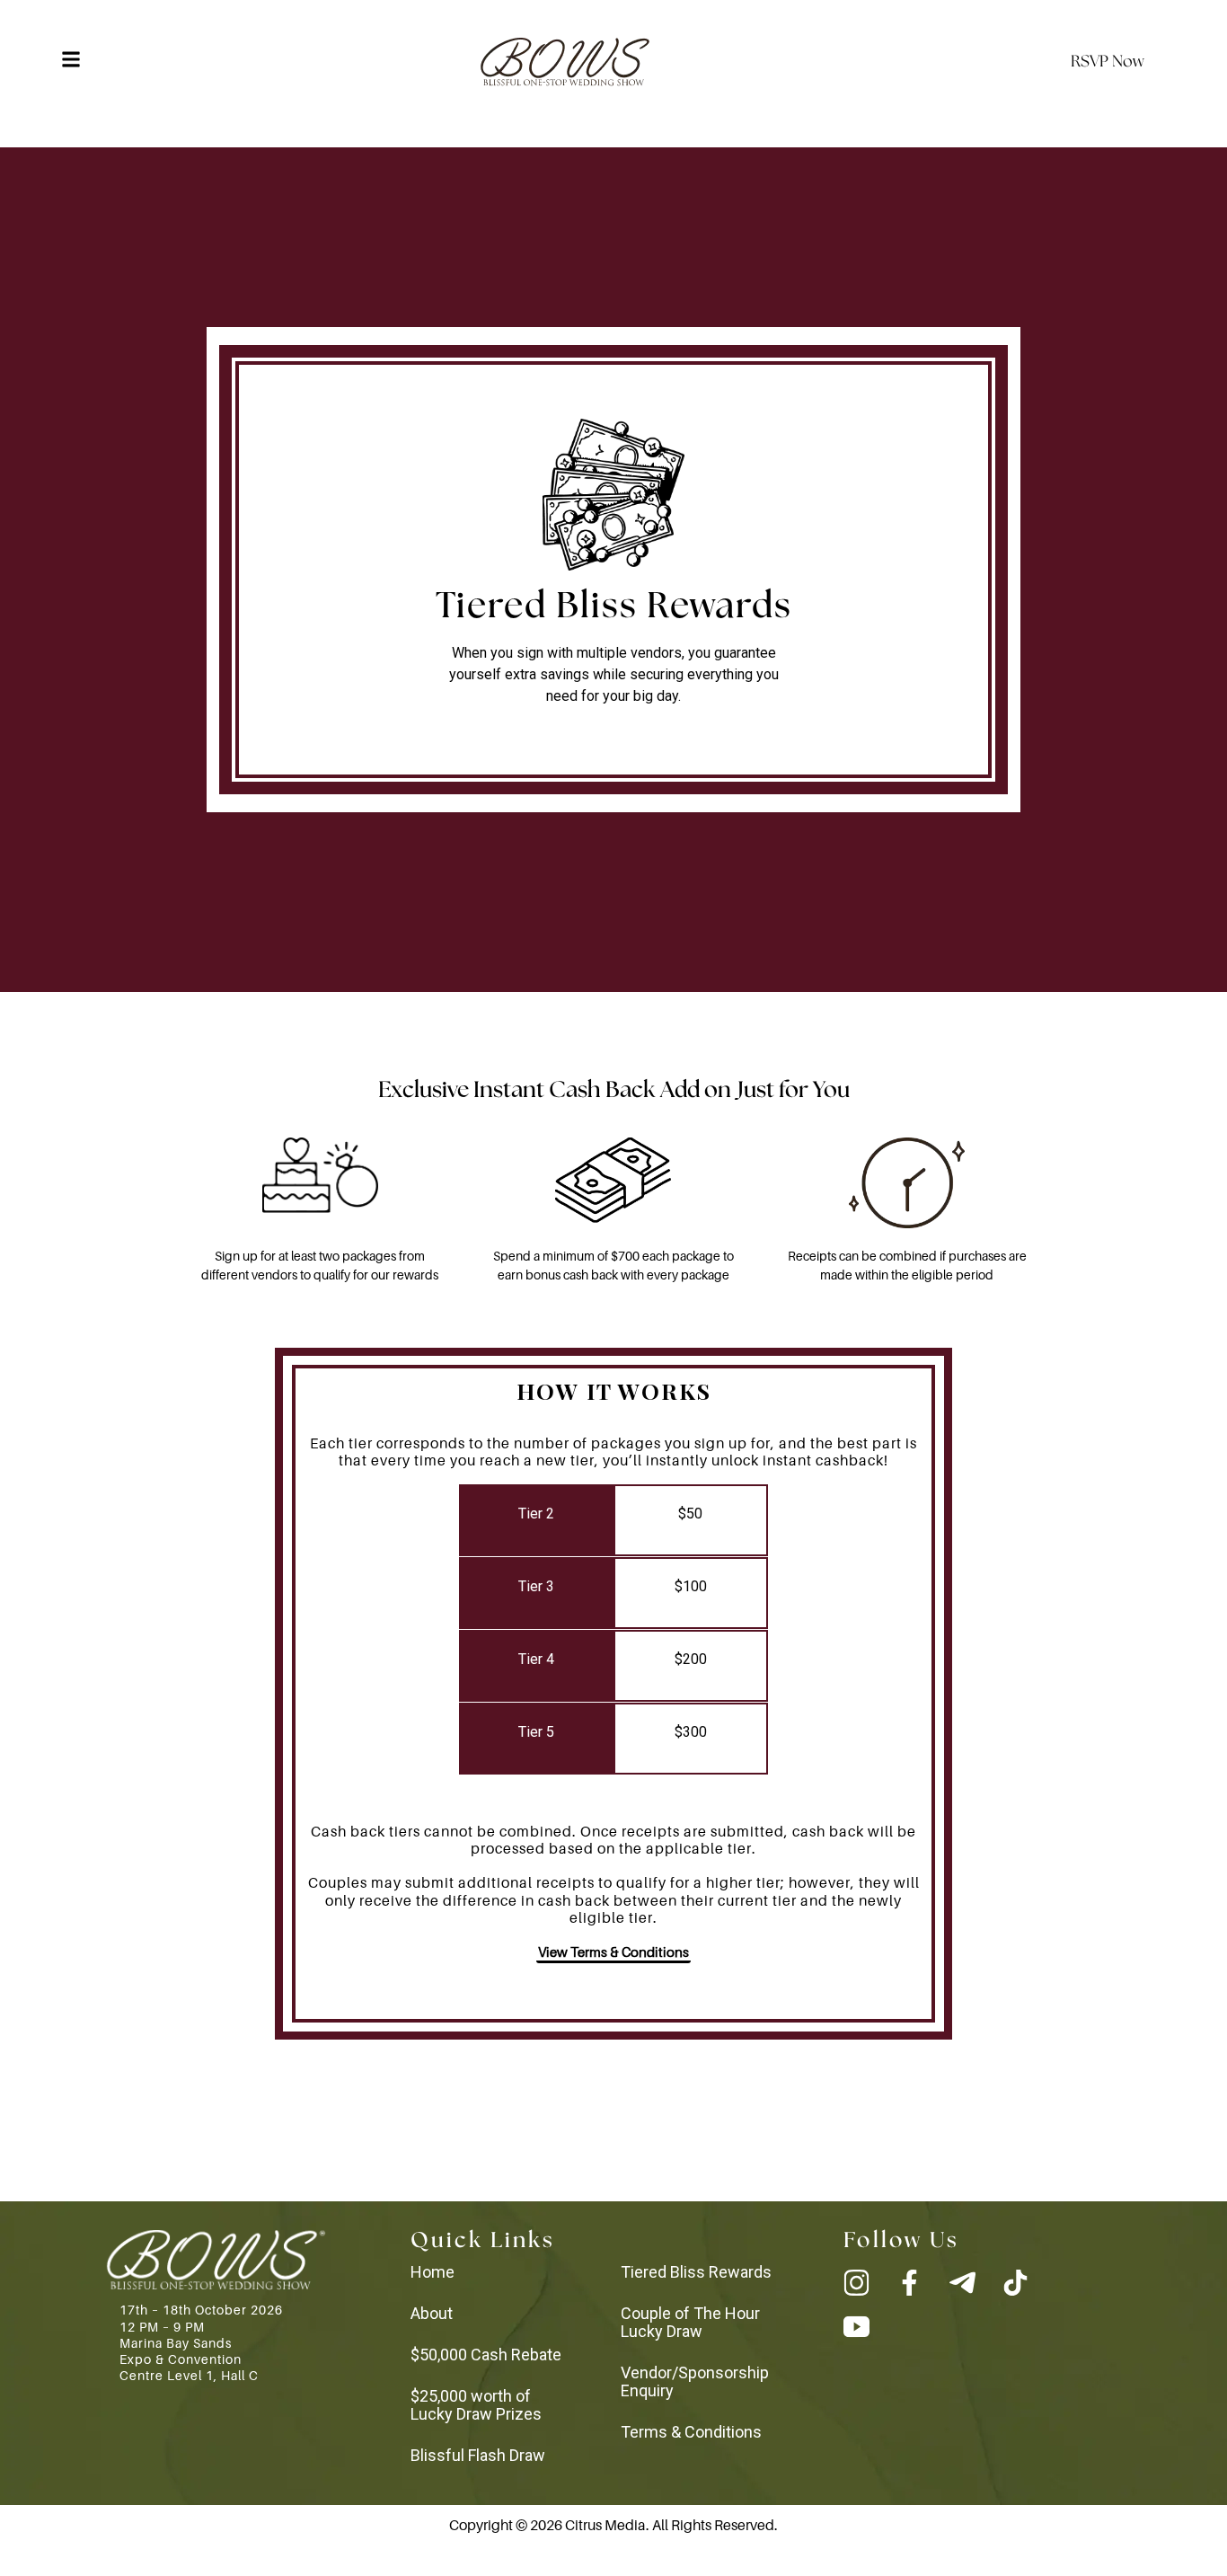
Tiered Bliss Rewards (696, 2272)
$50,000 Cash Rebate (486, 2355)
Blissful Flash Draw (478, 2455)
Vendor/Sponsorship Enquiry (695, 2381)
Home (433, 2272)
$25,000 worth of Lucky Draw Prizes (476, 2405)
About (432, 2313)
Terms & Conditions (691, 2432)
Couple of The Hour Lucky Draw (690, 2322)
